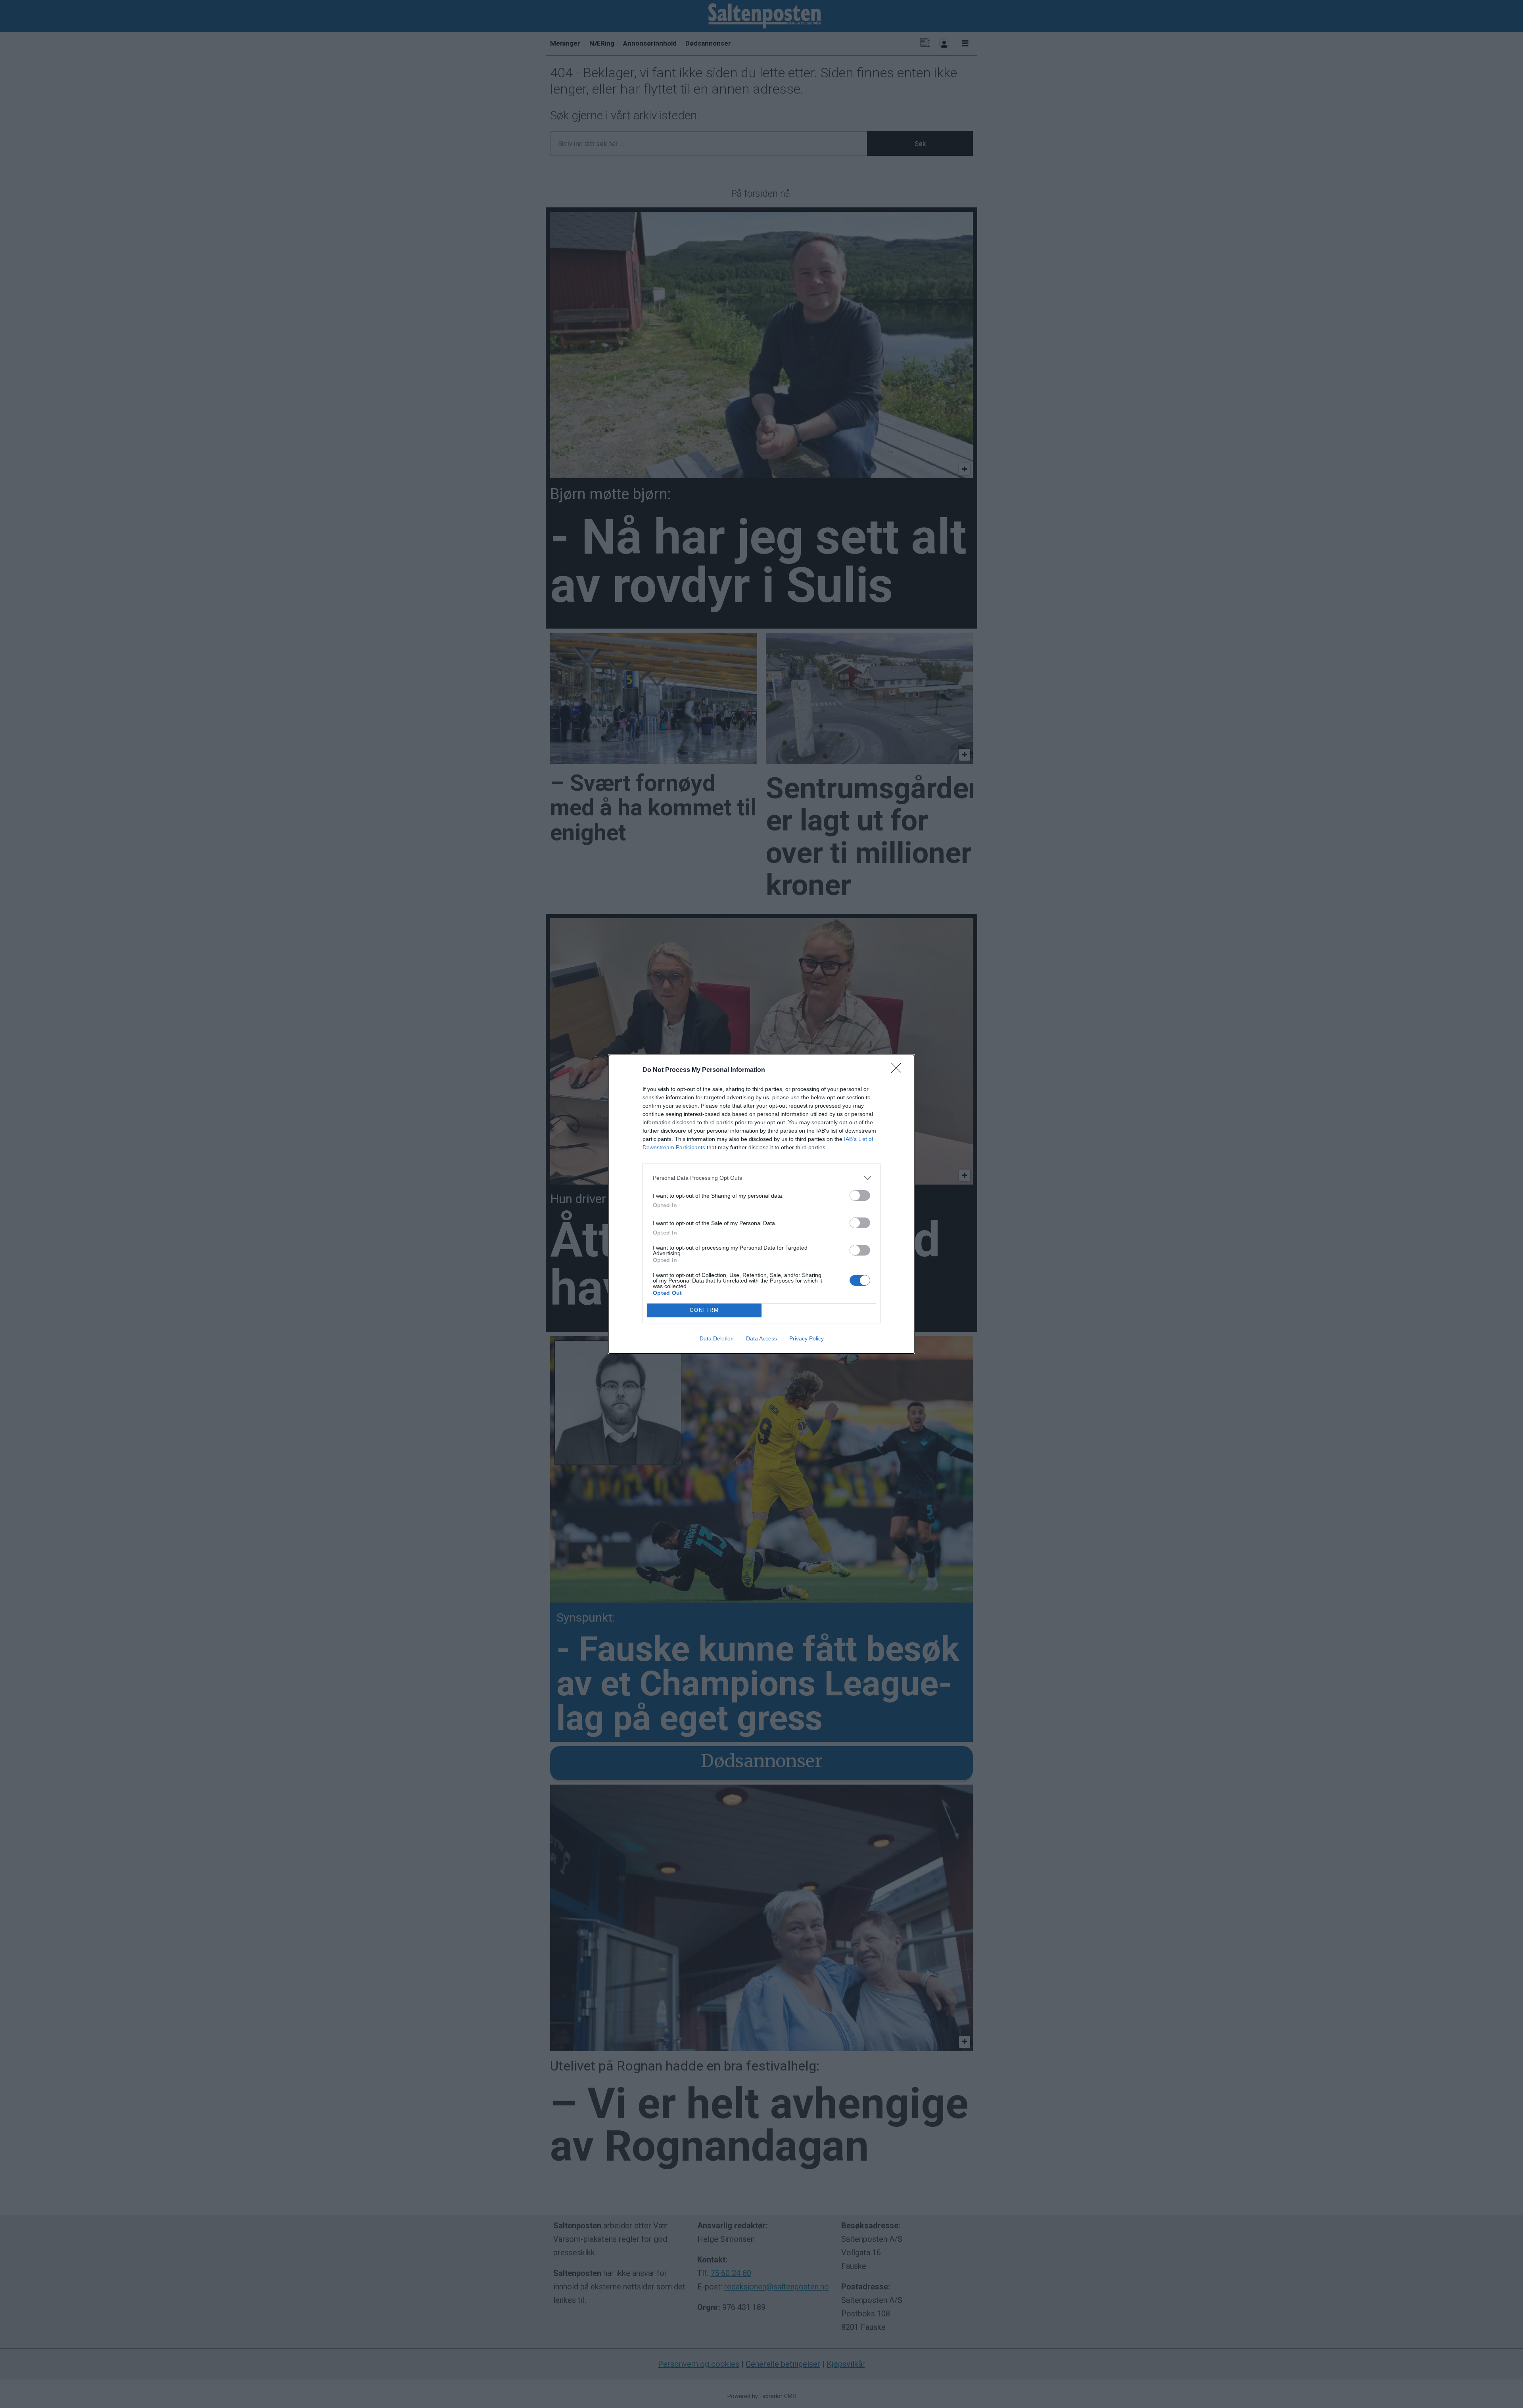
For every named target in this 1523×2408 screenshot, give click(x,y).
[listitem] (761, 1178)
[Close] (899, 1070)
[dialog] (761, 1204)
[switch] (860, 1195)
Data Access (761, 1338)
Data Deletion (717, 1338)
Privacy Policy (807, 1338)
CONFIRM (704, 1310)
